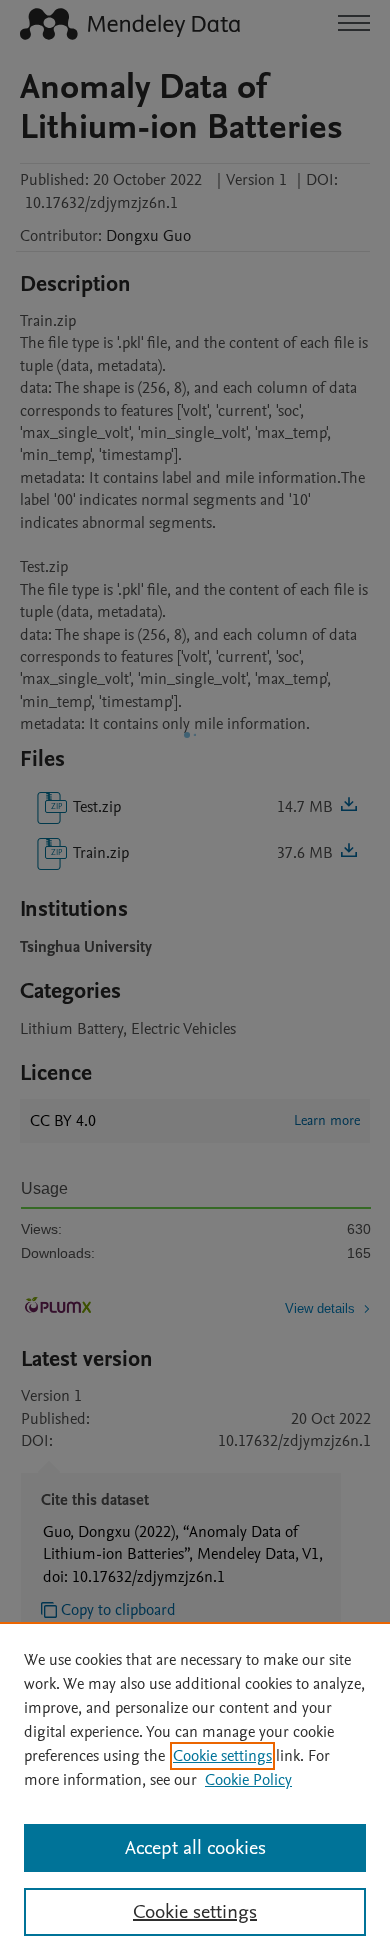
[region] (195, 1791)
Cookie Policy (248, 1780)
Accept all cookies (195, 1848)
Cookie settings (222, 1756)
